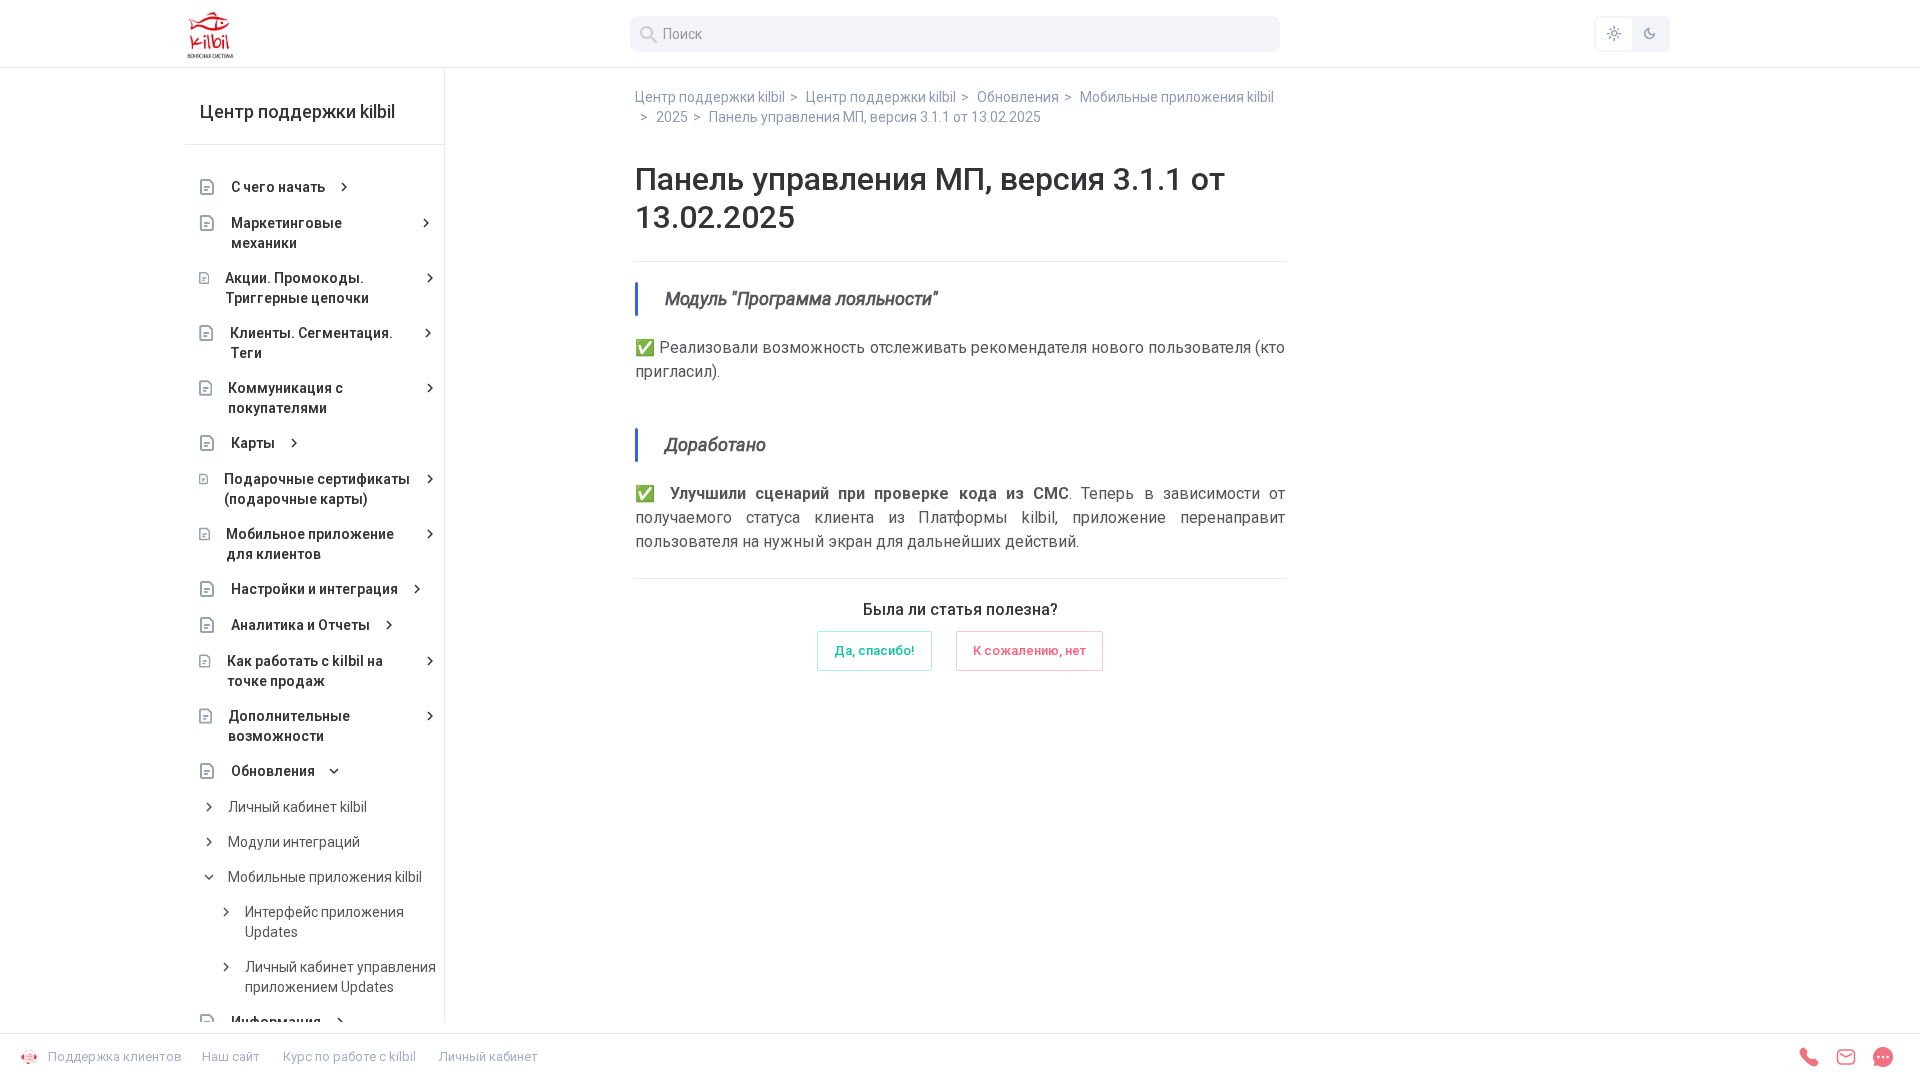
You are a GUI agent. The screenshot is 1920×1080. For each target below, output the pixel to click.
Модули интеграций (294, 842)
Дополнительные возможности (289, 726)
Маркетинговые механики (286, 233)
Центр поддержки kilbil (297, 111)
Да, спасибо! (874, 650)
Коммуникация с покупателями (285, 398)
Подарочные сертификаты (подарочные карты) (317, 489)
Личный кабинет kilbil (297, 807)
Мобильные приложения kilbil (325, 877)
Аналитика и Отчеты (300, 625)
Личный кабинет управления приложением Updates (340, 977)
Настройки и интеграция (314, 589)
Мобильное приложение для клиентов (310, 544)
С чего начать (278, 187)
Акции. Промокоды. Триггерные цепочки (297, 288)
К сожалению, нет (1029, 650)
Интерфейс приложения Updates (324, 922)
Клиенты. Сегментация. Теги (311, 343)
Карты (253, 443)
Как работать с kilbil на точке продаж (305, 671)
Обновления (273, 771)
